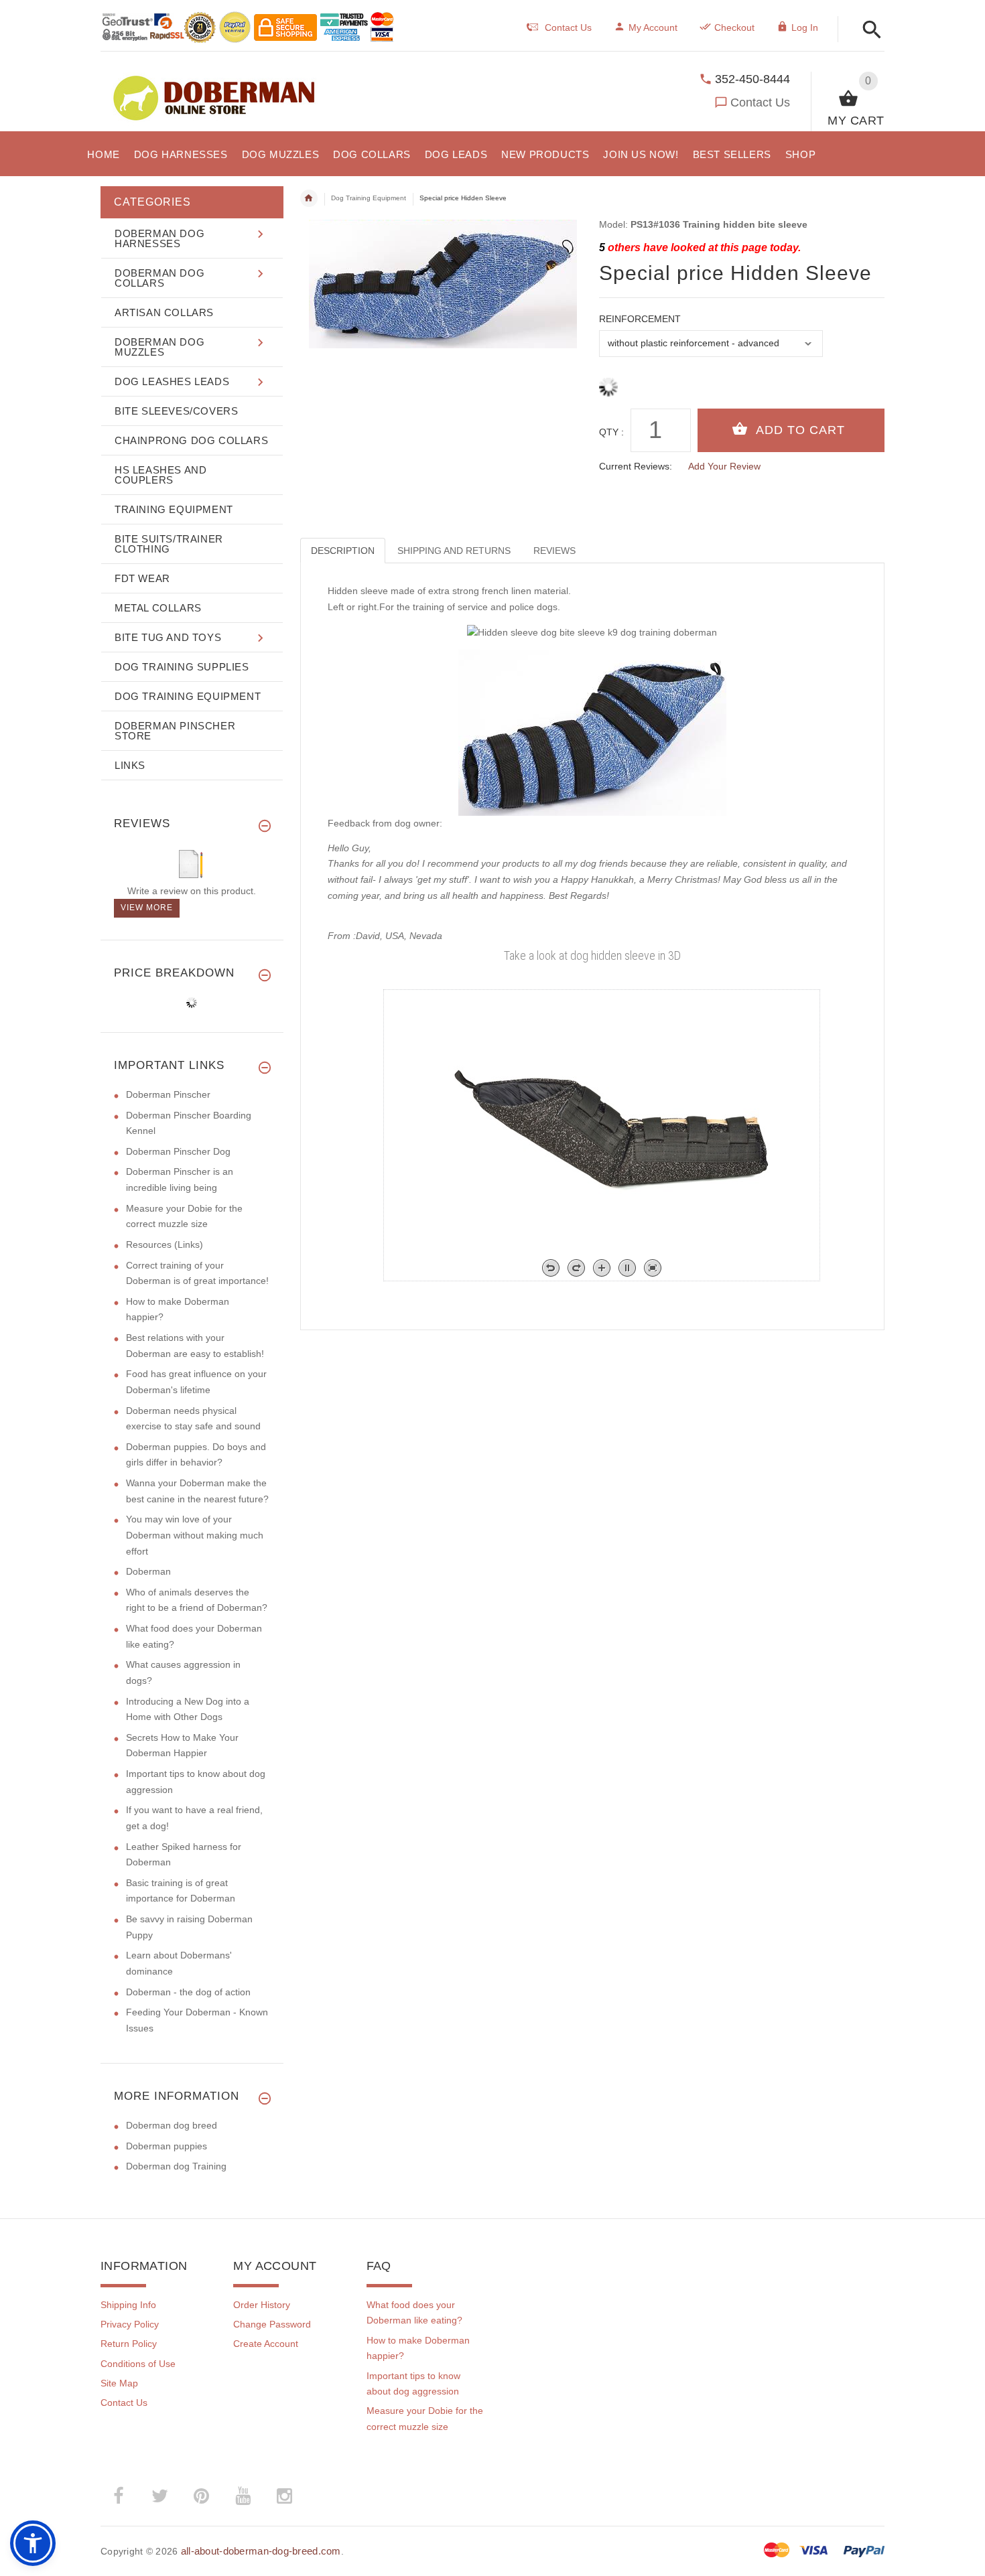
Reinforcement (640, 319)
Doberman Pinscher (168, 1094)
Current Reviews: (636, 466)
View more (147, 908)
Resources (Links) (165, 1244)
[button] (868, 30)
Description (343, 551)
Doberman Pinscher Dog (178, 1151)
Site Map (119, 2383)
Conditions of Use (138, 2364)
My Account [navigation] (653, 27)
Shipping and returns (454, 551)
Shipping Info (128, 2305)
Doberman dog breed (172, 2125)
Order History (262, 2305)
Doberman (148, 1571)
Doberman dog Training (176, 2166)
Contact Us (760, 102)
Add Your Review (724, 466)
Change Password (272, 2324)
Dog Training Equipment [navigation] (369, 198)
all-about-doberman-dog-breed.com (261, 2551)
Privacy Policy (130, 2324)
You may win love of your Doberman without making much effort (195, 1535)
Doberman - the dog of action (188, 1992)
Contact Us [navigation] (568, 27)
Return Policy (129, 2344)
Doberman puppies (167, 2146)
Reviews (554, 551)
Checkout (734, 27)
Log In (805, 27)
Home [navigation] (309, 198)
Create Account (266, 2344)
